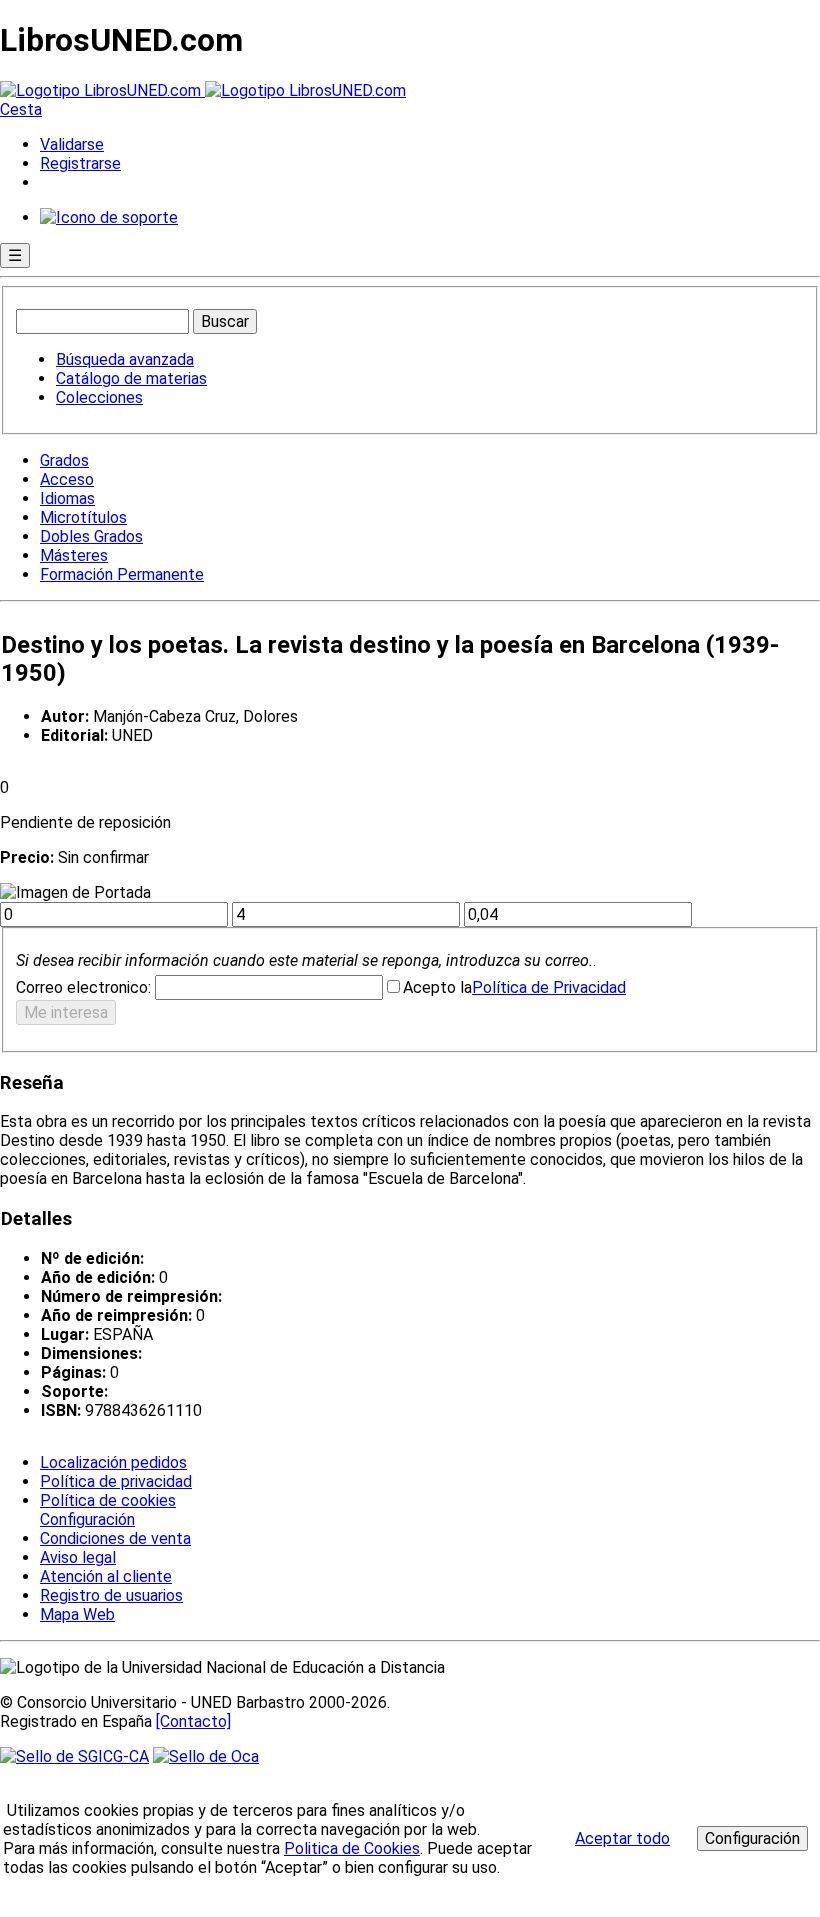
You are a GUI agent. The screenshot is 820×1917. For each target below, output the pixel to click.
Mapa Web (77, 1614)
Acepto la (437, 987)
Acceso (67, 479)
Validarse (72, 144)
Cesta (21, 109)
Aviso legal (78, 1557)
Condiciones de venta (115, 1538)
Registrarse (80, 163)
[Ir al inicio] (203, 90)
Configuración (86, 1520)
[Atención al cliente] (109, 217)
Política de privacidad (116, 1481)
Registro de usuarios (111, 1595)
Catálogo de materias (131, 378)
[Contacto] (193, 1721)
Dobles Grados (91, 536)
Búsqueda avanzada (125, 359)
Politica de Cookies (352, 1848)
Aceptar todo (622, 1838)
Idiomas (67, 498)
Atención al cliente (106, 1576)
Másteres (74, 555)
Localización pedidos (113, 1462)
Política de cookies (108, 1500)
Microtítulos (83, 517)
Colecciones (99, 397)
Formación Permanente (122, 574)
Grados (64, 460)
